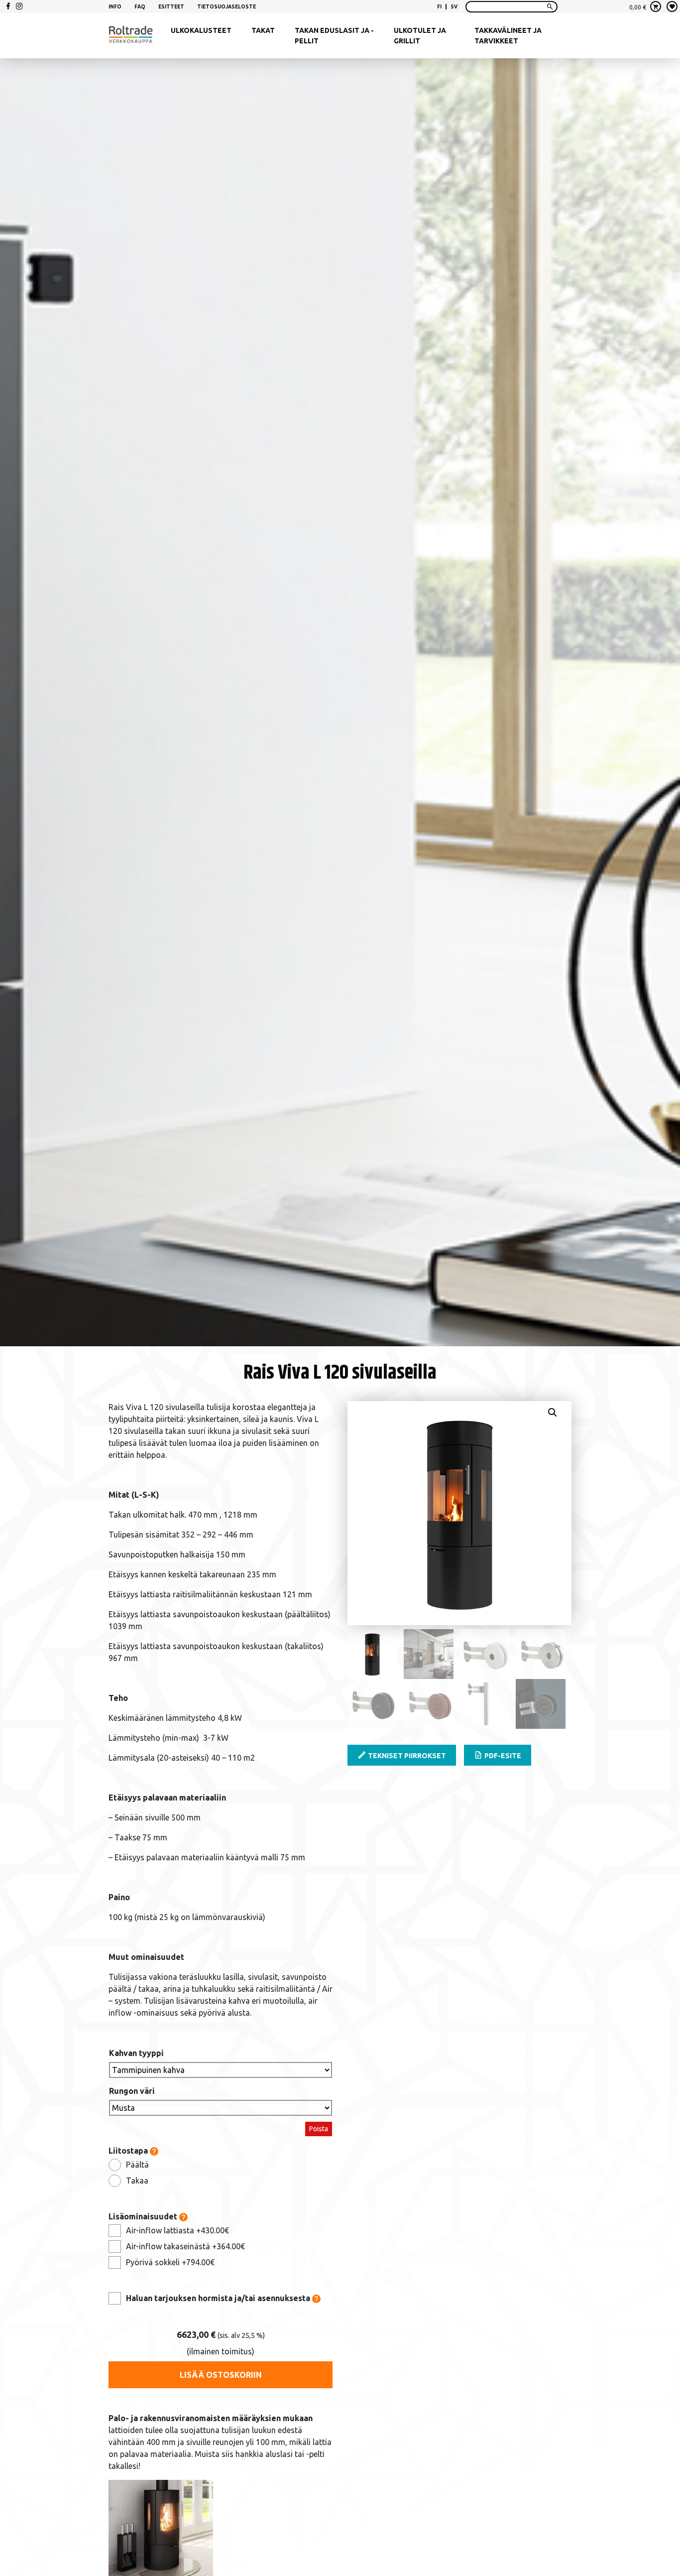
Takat (263, 30)
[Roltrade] (131, 36)
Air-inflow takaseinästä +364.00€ (185, 2246)
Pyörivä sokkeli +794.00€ (170, 2262)
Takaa (137, 2181)
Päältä (137, 2165)
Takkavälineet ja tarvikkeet (508, 36)
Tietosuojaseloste (227, 7)
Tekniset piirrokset (406, 1756)
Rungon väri (132, 2091)
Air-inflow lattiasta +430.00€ (177, 2230)
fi (439, 7)
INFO (115, 7)
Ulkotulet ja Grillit (420, 36)
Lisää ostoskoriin (221, 2375)
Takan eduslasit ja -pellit (334, 36)
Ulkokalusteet (201, 30)
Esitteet (171, 7)
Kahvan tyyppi (136, 2053)
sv (454, 7)
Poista (319, 2129)
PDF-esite (502, 1756)
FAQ (140, 7)
